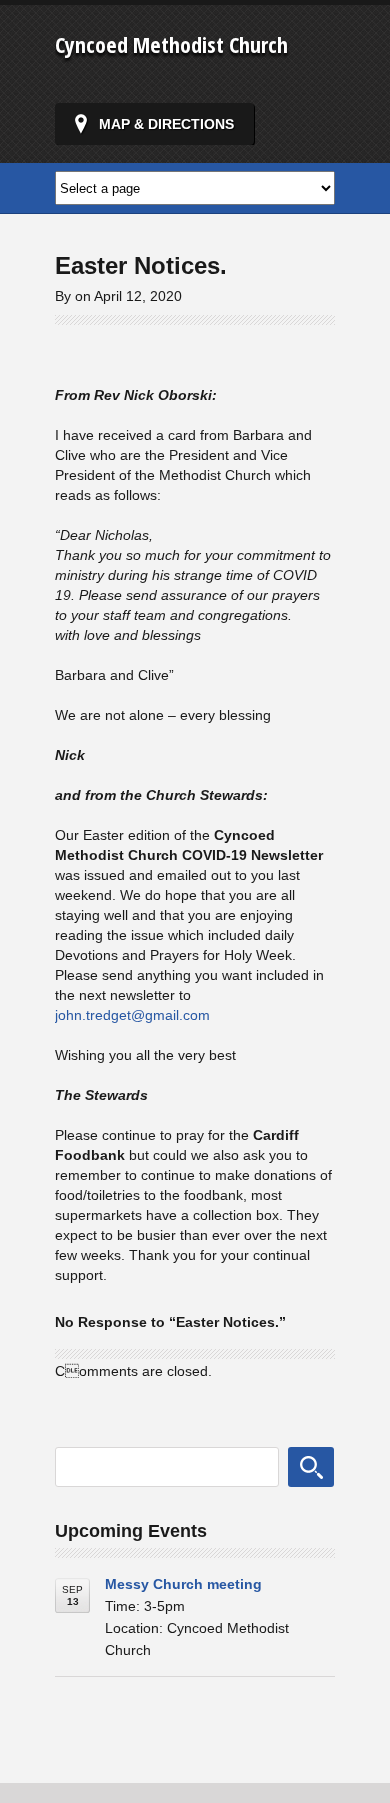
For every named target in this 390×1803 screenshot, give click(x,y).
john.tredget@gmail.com (132, 1015)
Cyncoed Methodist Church (171, 44)
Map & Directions (166, 124)
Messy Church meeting (183, 1584)
